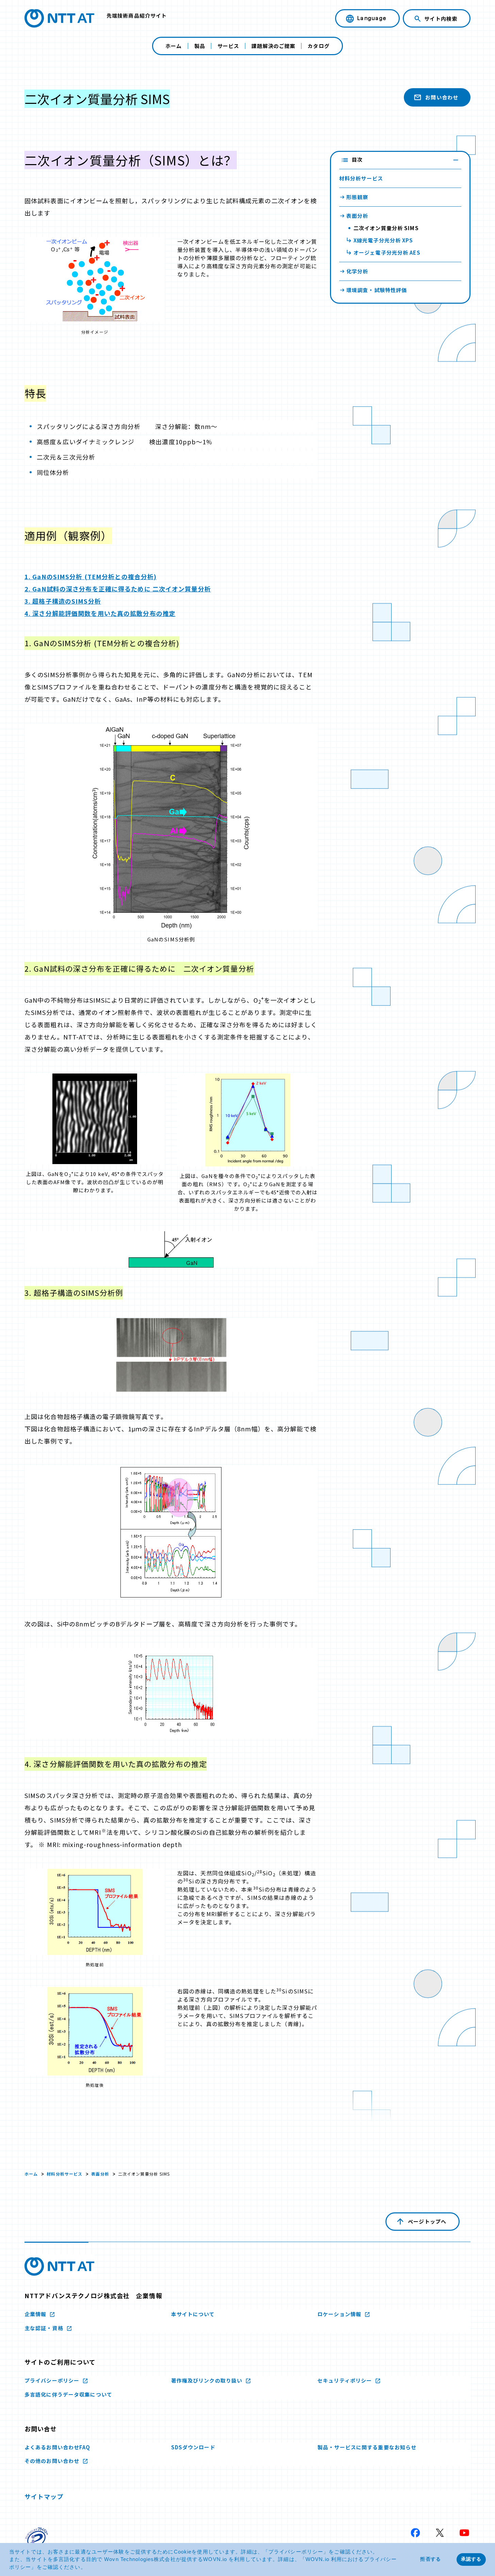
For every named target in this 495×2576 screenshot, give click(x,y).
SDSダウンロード (193, 2447)
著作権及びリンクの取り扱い (208, 2380)
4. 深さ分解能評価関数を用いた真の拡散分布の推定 (100, 613)
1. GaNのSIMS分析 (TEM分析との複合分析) (90, 576)
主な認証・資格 (45, 2328)
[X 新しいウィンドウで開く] (440, 2533)
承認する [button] (471, 2559)
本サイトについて (193, 2314)
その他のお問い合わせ (53, 2461)
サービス (228, 46)
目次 (357, 160)
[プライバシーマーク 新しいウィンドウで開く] (37, 2539)
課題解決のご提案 (273, 46)
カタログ (318, 46)
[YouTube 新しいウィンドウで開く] (464, 2533)
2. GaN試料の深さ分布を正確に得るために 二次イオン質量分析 (118, 589)
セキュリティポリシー (345, 2380)
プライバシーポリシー (296, 2552)
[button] (89, 2568)
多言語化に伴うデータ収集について (68, 2394)
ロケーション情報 (340, 2314)
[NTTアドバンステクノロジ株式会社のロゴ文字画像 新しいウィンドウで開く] (59, 2267)
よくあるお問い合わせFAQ (57, 2447)
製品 (200, 46)
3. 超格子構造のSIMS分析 (63, 601)
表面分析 (100, 2174)
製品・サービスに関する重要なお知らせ (367, 2447)
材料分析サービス (64, 2174)
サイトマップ (44, 2496)
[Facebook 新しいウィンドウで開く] (415, 2533)
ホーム (174, 46)
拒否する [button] (430, 2559)
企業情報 (36, 2314)
